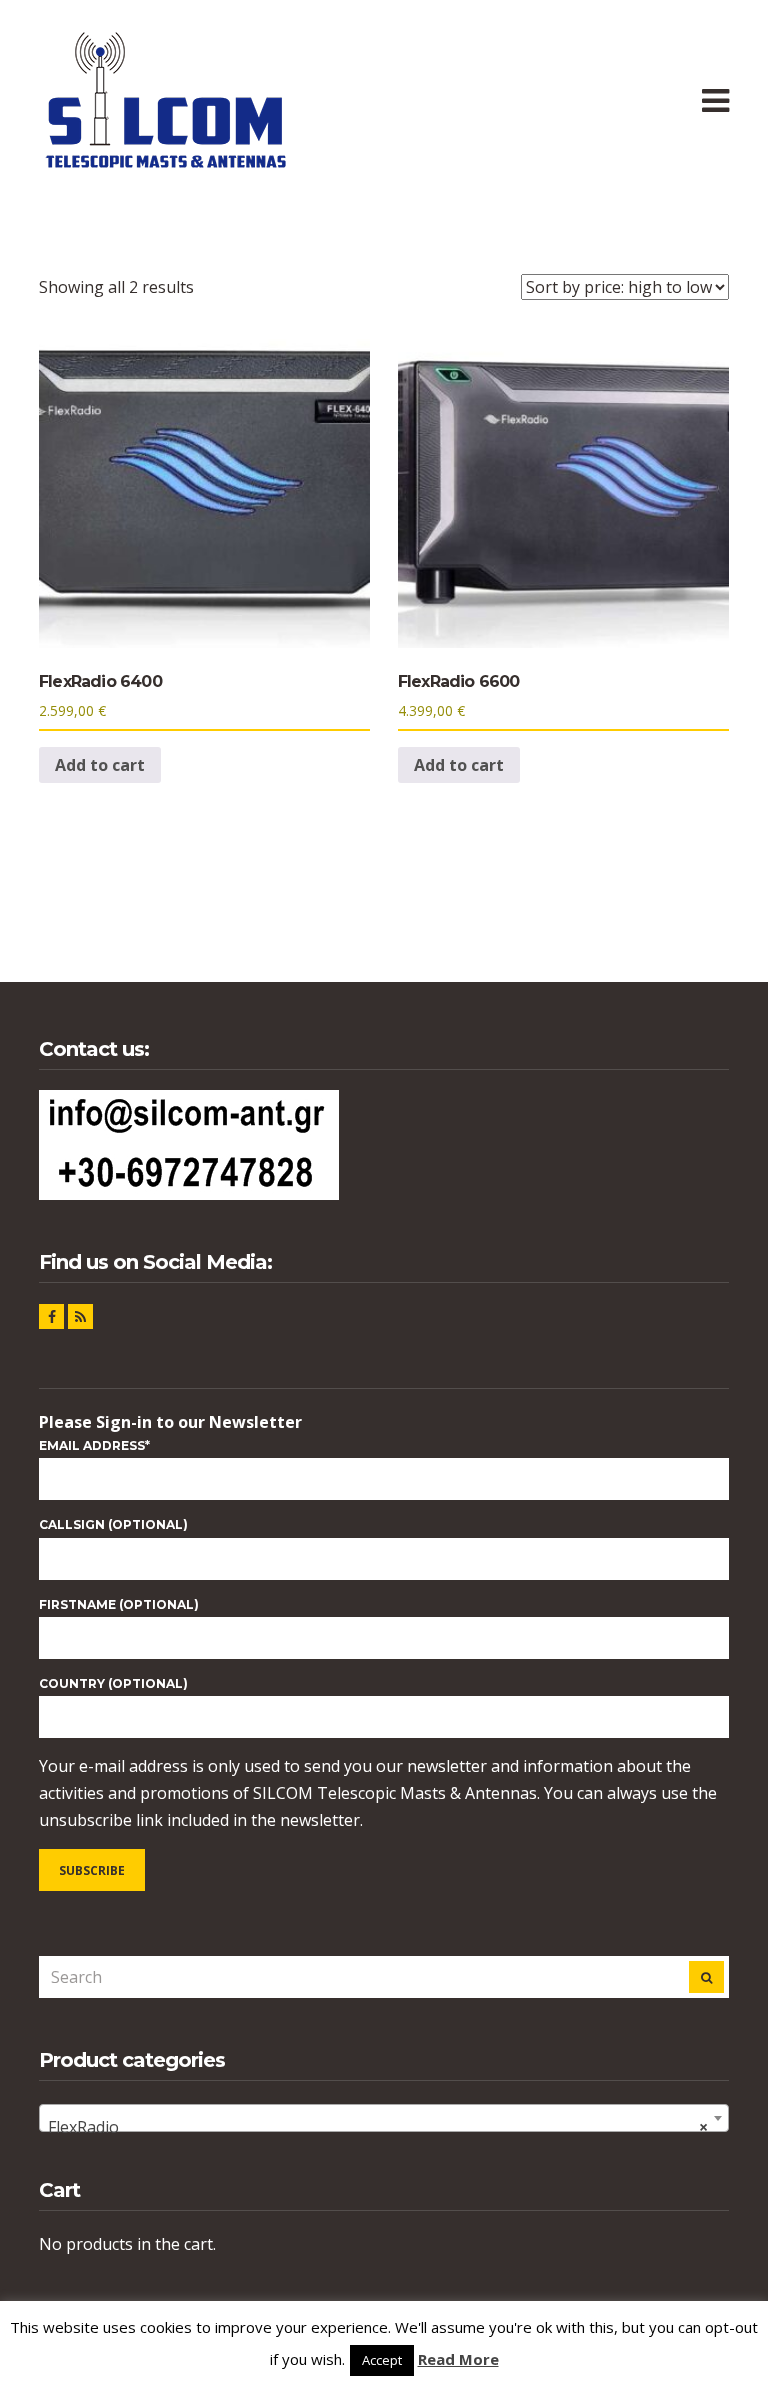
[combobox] (384, 2118)
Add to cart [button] (100, 765)
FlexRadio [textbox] (378, 2127)
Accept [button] (382, 2360)
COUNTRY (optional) (113, 1683)
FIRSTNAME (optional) (119, 1604)
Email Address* (94, 1445)
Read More (458, 2359)
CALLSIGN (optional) (113, 1524)
